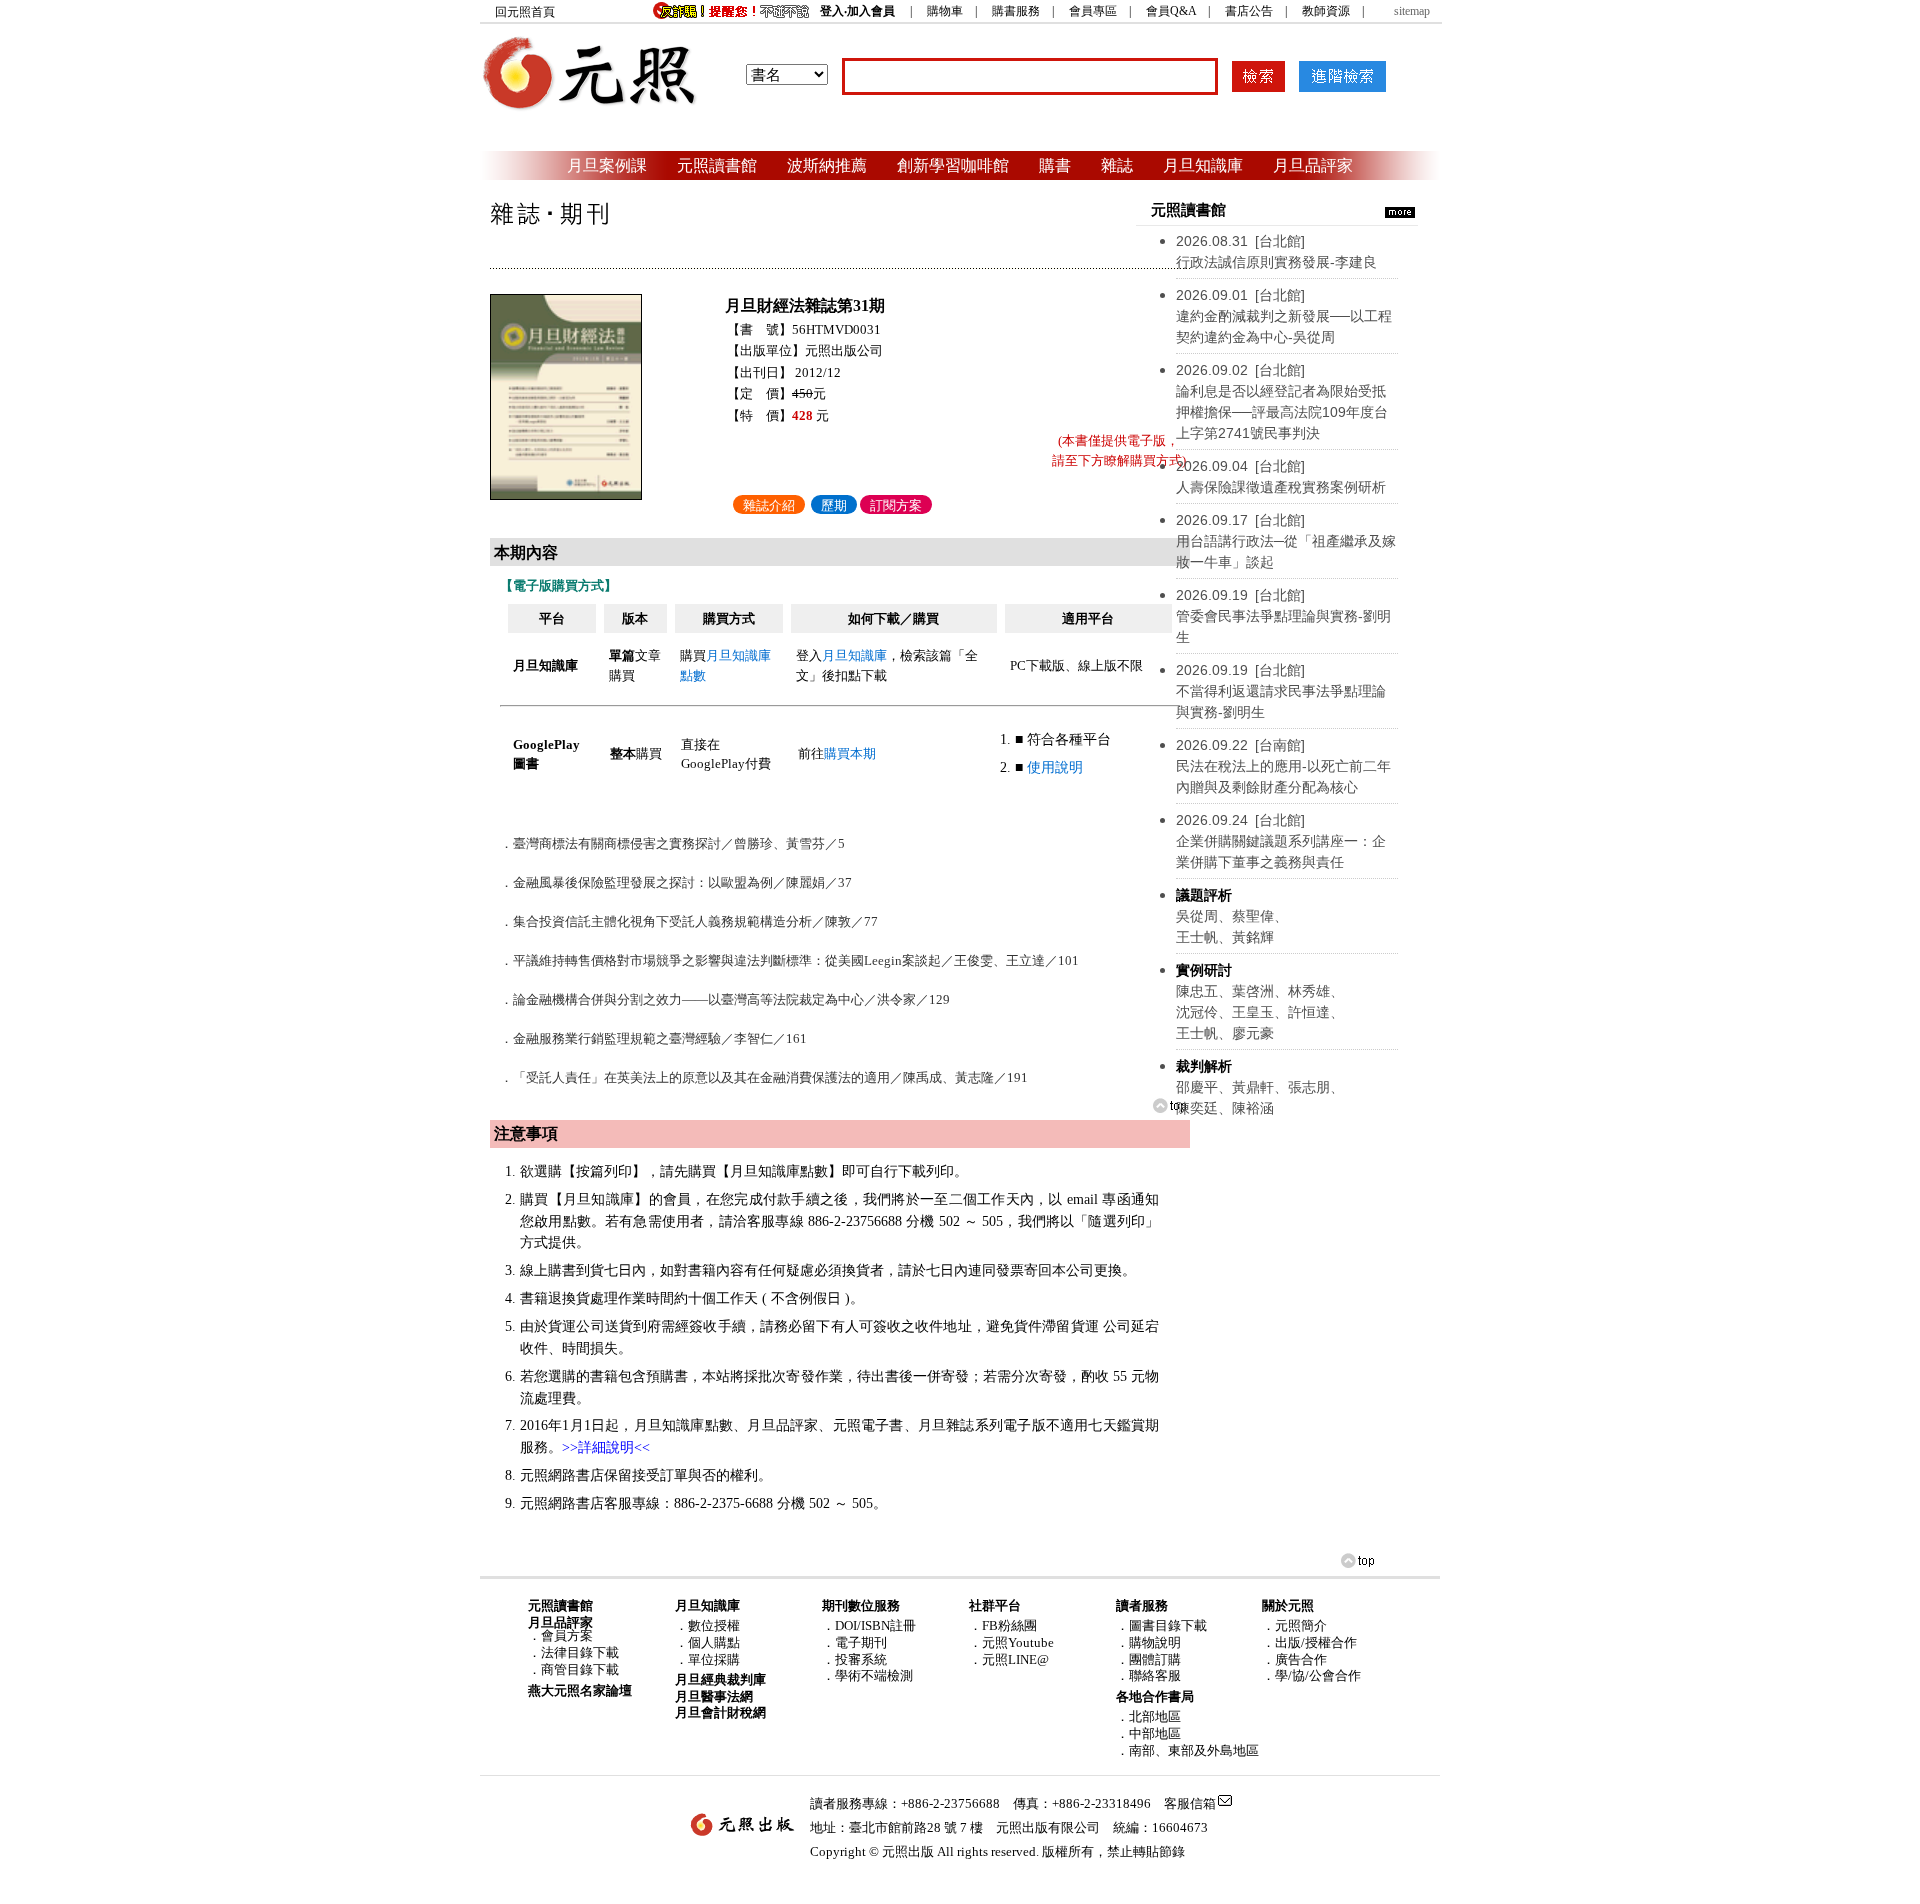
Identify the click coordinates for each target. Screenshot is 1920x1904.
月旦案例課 (607, 165)
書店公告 (1249, 11)
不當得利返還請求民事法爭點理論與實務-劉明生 (1281, 691)
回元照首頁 (525, 12)
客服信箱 (1190, 1803)
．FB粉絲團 (1003, 1625)
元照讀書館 (717, 165)
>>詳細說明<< (606, 1447)
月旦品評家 (1313, 165)
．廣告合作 (1294, 1659)
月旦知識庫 (1203, 165)
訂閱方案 (896, 505)
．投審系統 (854, 1659)
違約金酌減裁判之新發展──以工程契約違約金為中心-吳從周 (1284, 316)
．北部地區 (1148, 1716)
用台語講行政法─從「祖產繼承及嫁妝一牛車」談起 (1286, 541)
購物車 (945, 11)
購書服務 (1016, 11)
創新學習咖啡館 (953, 165)
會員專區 (1093, 11)
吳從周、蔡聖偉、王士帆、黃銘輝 (1232, 916)
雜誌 (1117, 165)
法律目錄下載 (580, 1652)
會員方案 (567, 1635)
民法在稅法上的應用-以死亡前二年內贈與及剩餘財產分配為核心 (1283, 766)
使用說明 (1055, 767)
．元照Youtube (1011, 1642)
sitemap (1412, 11)
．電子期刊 (854, 1642)
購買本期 (850, 753)
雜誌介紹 (769, 505)
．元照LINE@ (1009, 1659)
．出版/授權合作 (1309, 1642)
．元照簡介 (1294, 1625)
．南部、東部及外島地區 (1187, 1750)
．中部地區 (1148, 1733)
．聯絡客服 (1148, 1675)
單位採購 (714, 1659)
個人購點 (714, 1642)
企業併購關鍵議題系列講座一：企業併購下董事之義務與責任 (1281, 841)
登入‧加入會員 (857, 11)
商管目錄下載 (580, 1669)
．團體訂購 (1148, 1659)
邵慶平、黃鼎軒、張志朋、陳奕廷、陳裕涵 (1260, 1087)
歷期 (834, 505)
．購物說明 (1148, 1642)
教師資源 (1326, 11)
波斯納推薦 (827, 165)
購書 (1055, 165)
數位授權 (714, 1625)
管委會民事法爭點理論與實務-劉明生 (1283, 616)
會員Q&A (1171, 11)
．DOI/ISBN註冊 (869, 1625)
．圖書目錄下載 (1161, 1625)
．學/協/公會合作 (1311, 1675)
